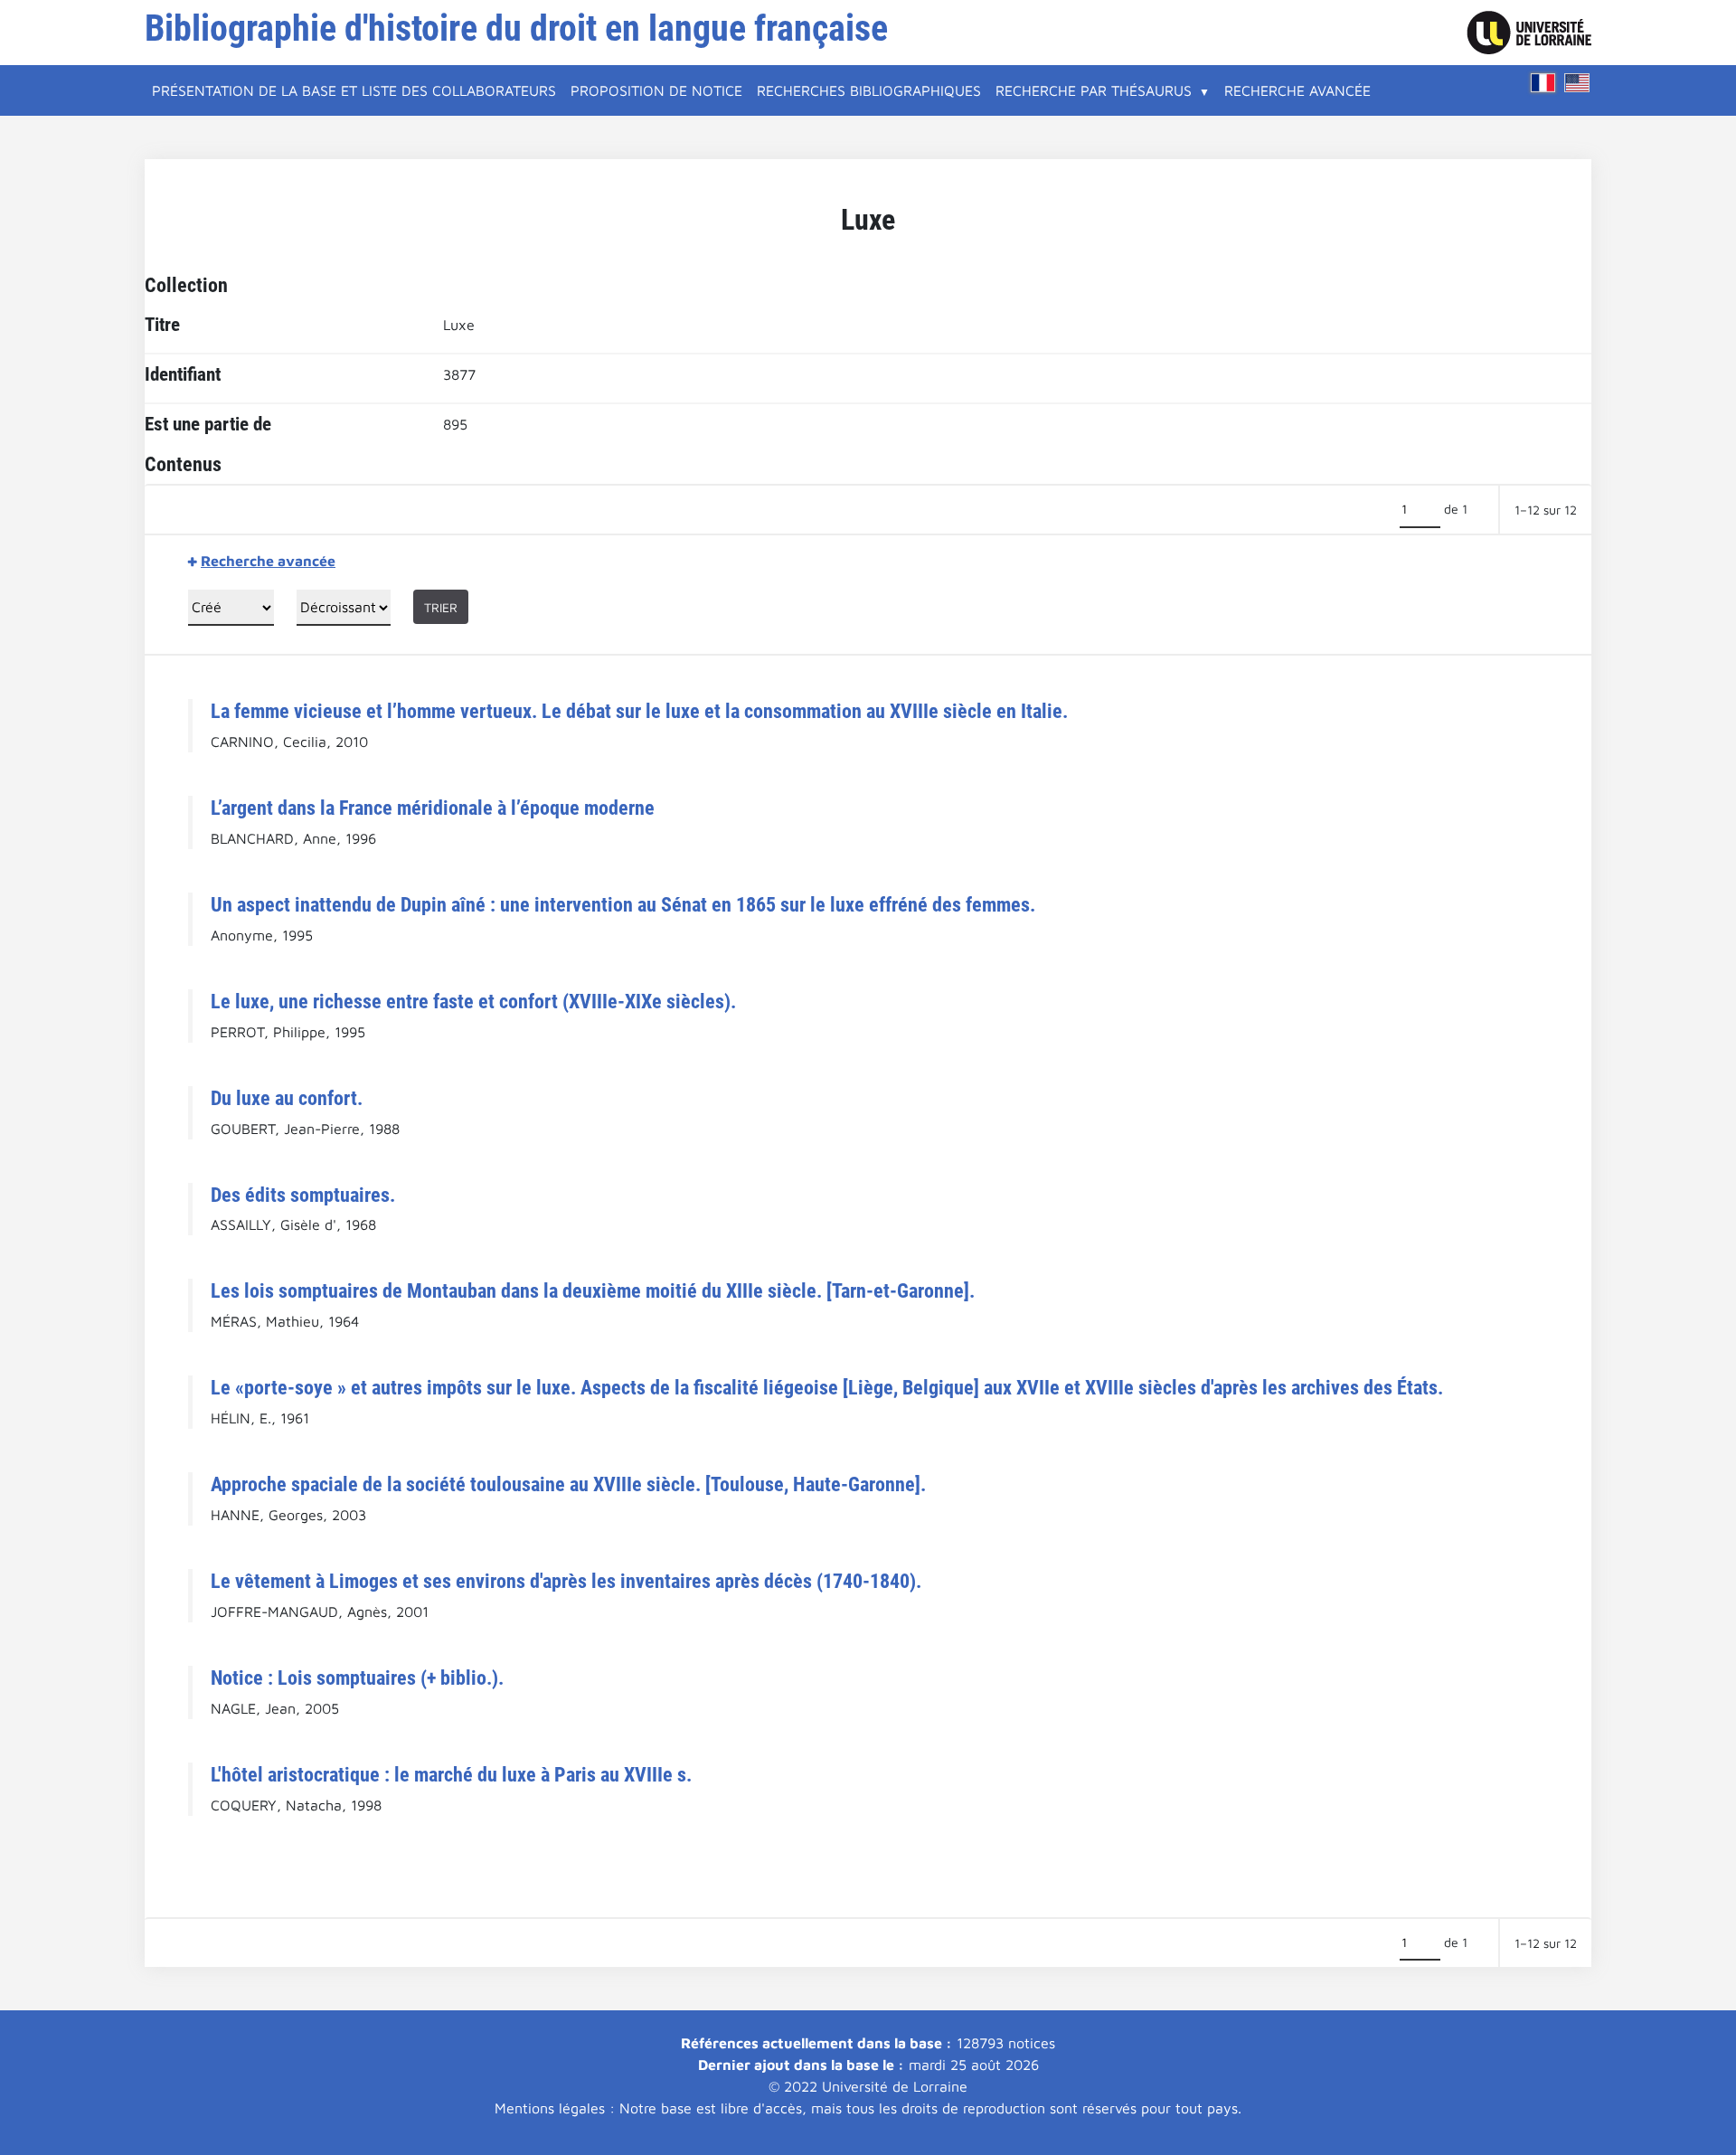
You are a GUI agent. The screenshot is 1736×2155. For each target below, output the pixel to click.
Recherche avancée (1297, 90)
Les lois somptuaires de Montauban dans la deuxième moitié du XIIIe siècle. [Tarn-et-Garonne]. (593, 1290)
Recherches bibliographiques (869, 90)
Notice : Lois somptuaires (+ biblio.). (357, 1678)
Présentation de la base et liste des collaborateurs (354, 90)
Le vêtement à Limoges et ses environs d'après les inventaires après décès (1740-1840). (566, 1581)
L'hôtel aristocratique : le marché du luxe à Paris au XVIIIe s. (451, 1774)
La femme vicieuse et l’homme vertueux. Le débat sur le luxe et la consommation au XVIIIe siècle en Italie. (639, 711)
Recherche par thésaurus (1094, 90)
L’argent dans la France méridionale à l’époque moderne (433, 808)
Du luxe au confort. (287, 1098)
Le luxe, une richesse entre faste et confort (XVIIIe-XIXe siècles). (473, 1001)
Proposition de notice (656, 90)
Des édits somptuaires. (303, 1195)
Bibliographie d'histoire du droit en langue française (516, 28)
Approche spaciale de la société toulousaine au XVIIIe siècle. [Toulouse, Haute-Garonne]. (568, 1484)
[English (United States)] (1577, 83)
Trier (441, 607)
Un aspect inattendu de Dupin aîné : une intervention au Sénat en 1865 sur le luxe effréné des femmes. (623, 904)
